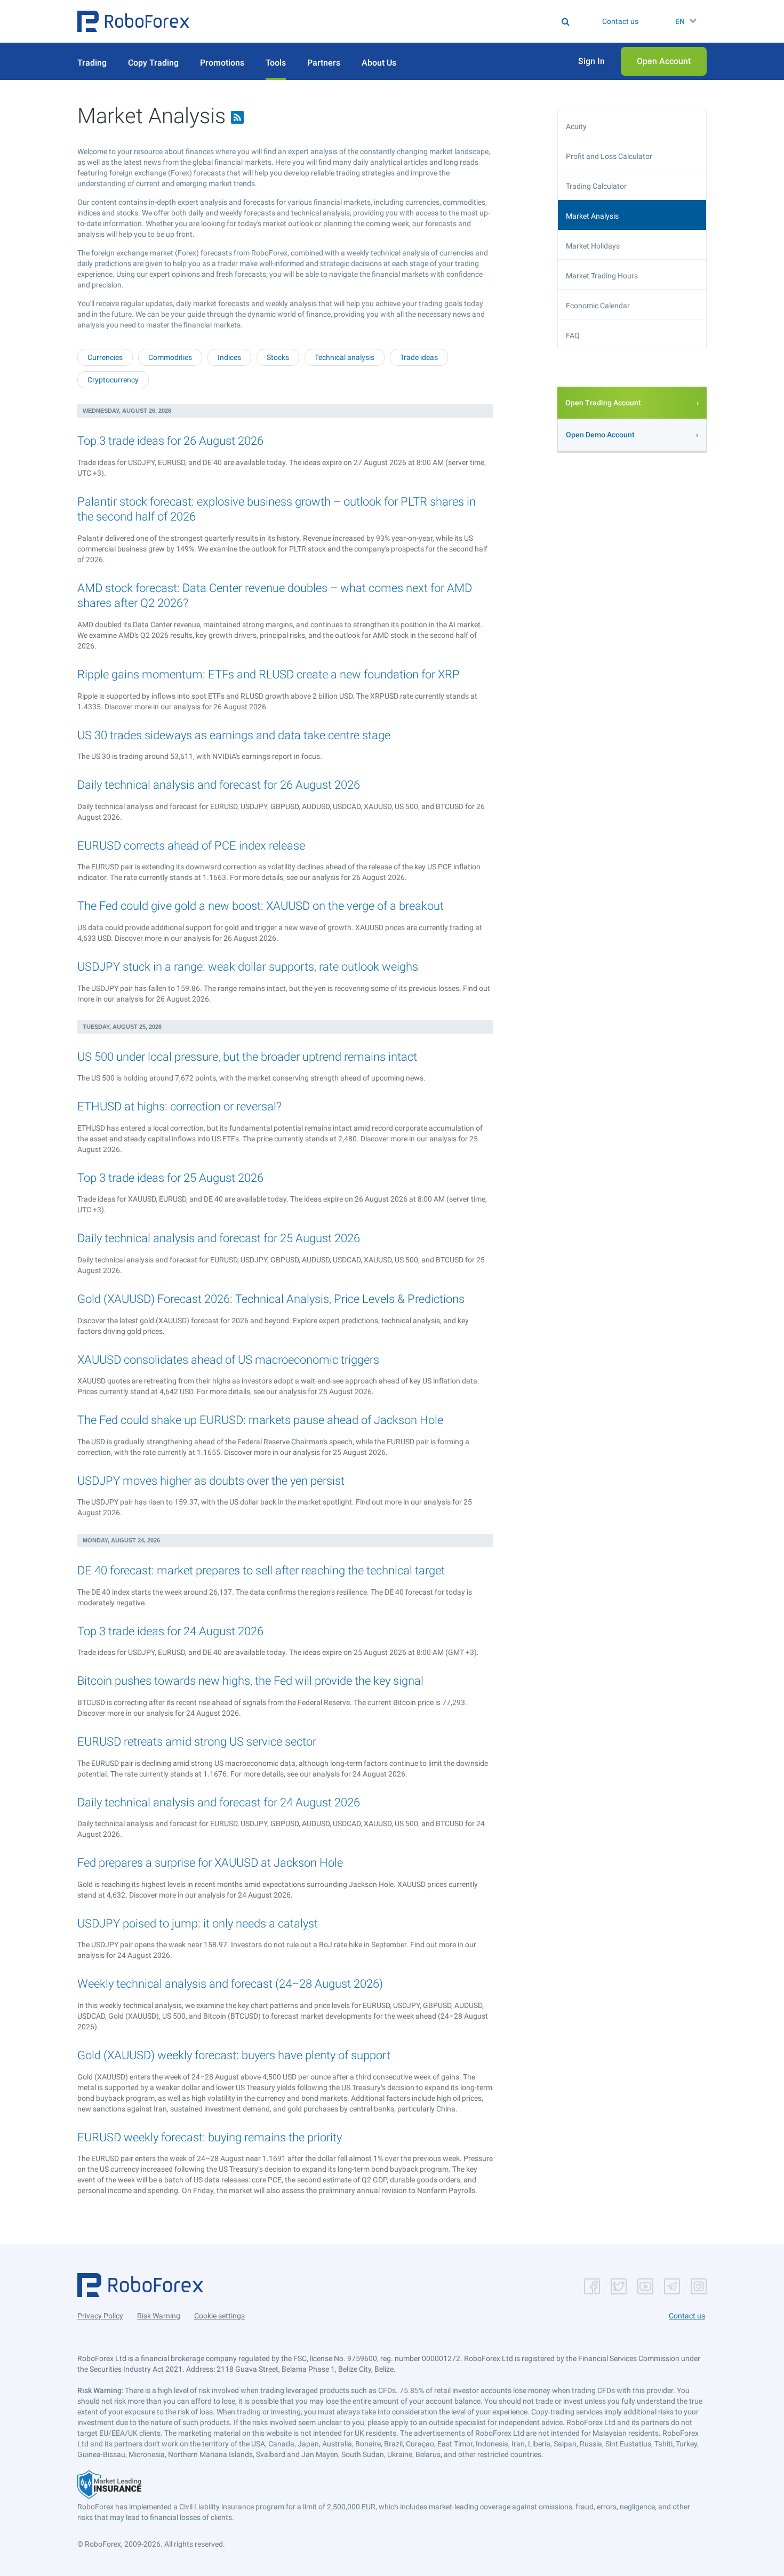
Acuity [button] (576, 126)
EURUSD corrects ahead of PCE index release (191, 846)
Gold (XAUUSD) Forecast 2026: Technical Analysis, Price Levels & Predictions (271, 1299)
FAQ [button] (573, 335)
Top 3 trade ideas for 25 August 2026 (170, 1178)
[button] (133, 21)
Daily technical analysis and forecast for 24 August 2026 (219, 1802)
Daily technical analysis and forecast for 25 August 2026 (219, 1238)
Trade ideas (419, 357)
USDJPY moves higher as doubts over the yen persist (211, 1481)
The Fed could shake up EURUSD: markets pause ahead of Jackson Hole (260, 1420)
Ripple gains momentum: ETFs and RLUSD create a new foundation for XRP (269, 674)
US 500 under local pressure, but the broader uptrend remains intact (247, 1057)
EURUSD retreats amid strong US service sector (197, 1742)
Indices (229, 357)
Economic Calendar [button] (598, 306)
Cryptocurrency (113, 380)
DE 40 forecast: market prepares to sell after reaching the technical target (261, 1570)
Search (399, 21)
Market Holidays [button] (593, 246)
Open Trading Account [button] (603, 403)
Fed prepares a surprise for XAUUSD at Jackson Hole (210, 1863)
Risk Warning (159, 2316)
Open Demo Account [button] (600, 435)
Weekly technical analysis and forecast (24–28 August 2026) (230, 1984)
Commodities (170, 357)
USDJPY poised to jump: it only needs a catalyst (198, 1923)
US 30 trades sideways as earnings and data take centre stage (234, 735)
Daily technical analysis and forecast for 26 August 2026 (219, 785)
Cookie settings (219, 2316)
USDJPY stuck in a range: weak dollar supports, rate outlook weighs (248, 967)
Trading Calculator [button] (596, 186)
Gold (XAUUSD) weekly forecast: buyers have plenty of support (234, 2055)
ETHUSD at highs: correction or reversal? (179, 1106)
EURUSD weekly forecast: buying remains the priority (210, 2137)
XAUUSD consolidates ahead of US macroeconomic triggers (228, 1360)
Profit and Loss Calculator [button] (609, 156)
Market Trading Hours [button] (602, 276)
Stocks (278, 357)
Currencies (105, 357)
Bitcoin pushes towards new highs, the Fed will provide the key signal (250, 1681)
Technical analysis (345, 357)
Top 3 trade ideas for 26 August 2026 (170, 441)
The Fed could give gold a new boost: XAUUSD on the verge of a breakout (261, 906)
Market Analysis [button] (592, 216)
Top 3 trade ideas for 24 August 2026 (170, 1631)
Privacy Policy (100, 2316)
